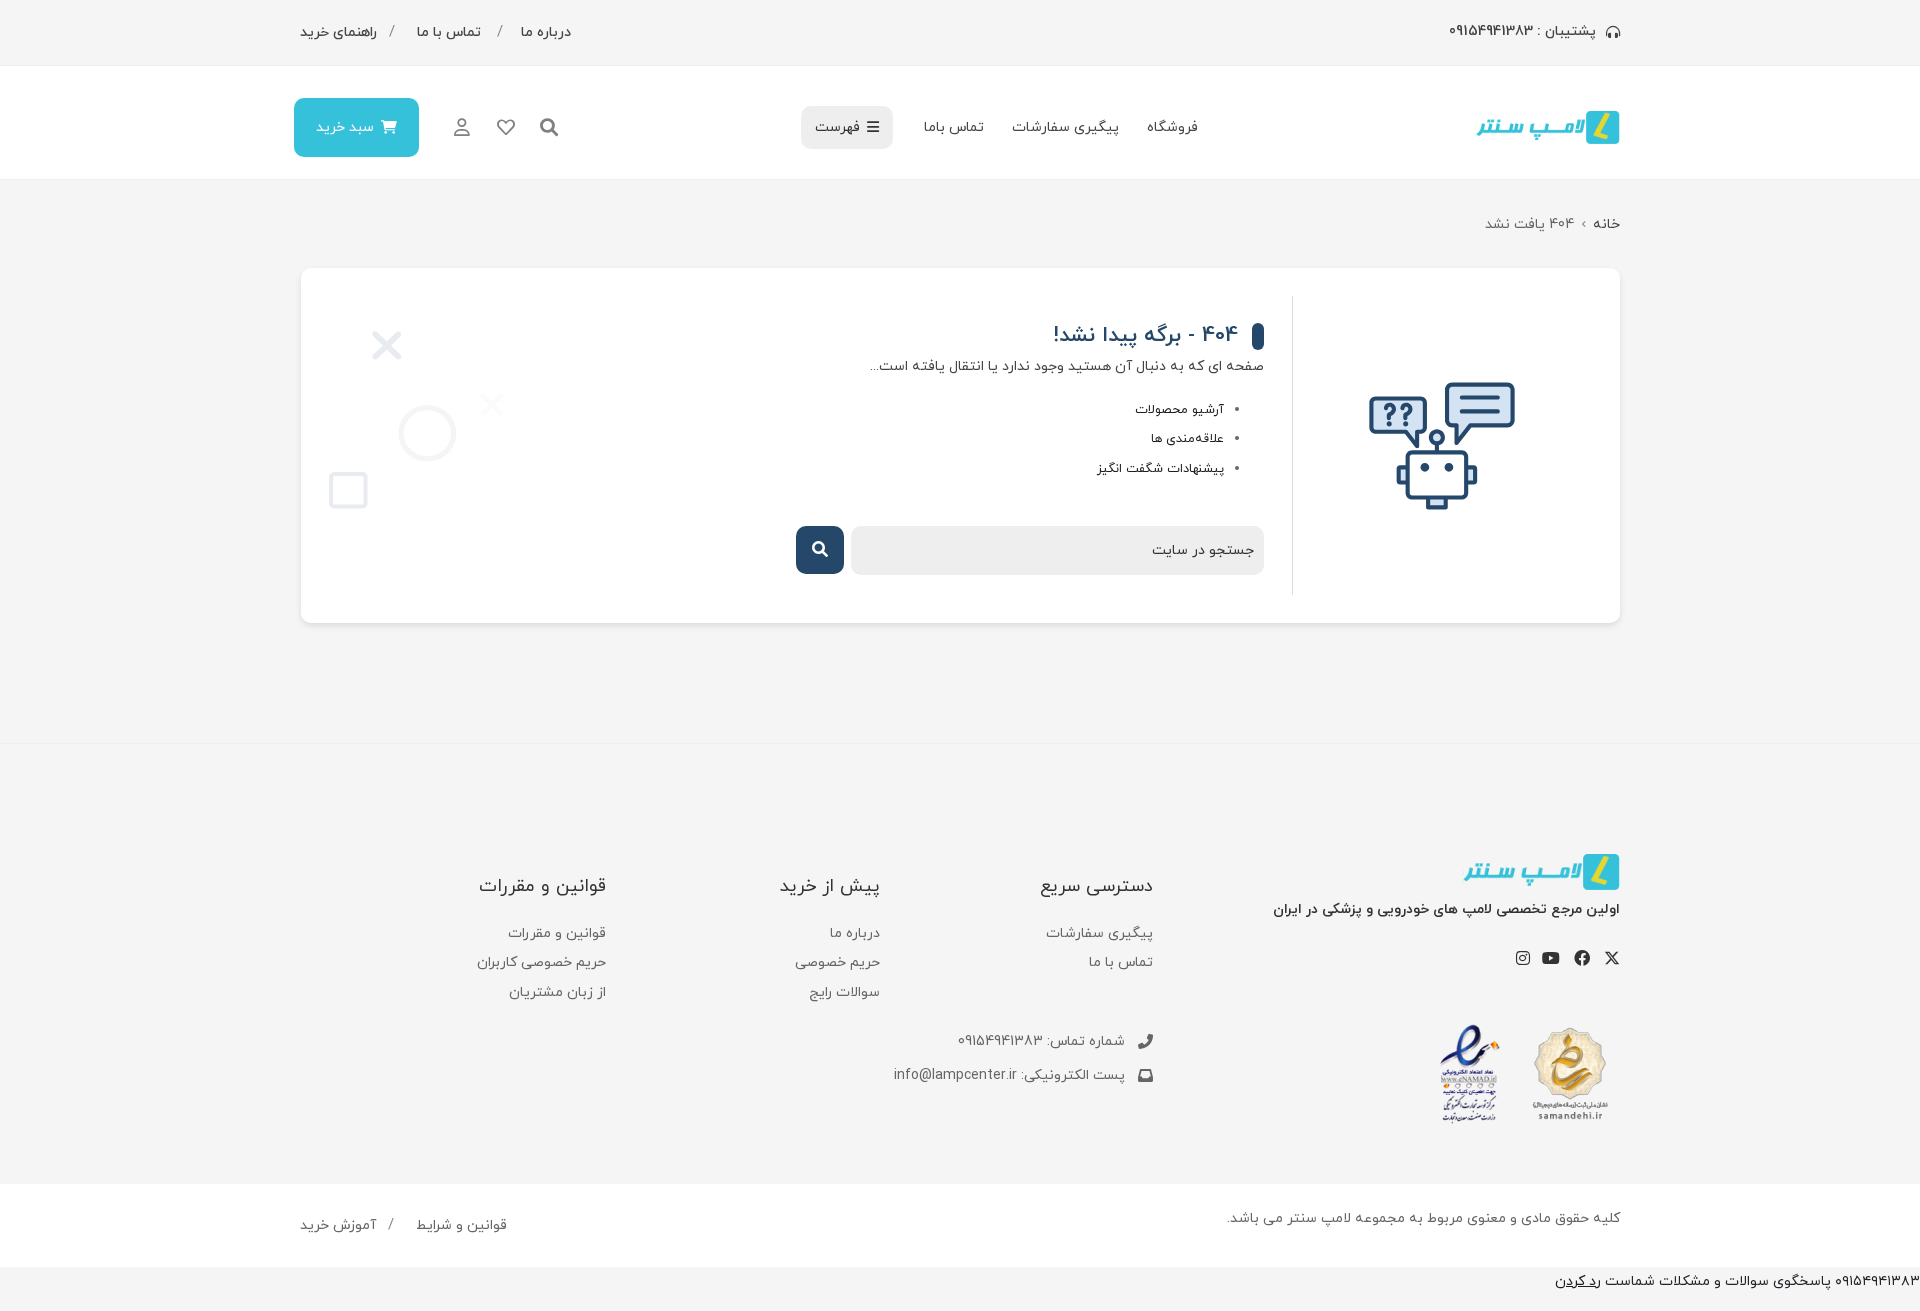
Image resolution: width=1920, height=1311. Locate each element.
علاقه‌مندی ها (1187, 439)
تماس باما (954, 127)
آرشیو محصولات (1179, 410)
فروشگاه (1172, 127)
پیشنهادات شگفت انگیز (1160, 469)
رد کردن (1578, 1281)
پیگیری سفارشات (1065, 127)
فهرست (837, 127)
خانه (1606, 224)
